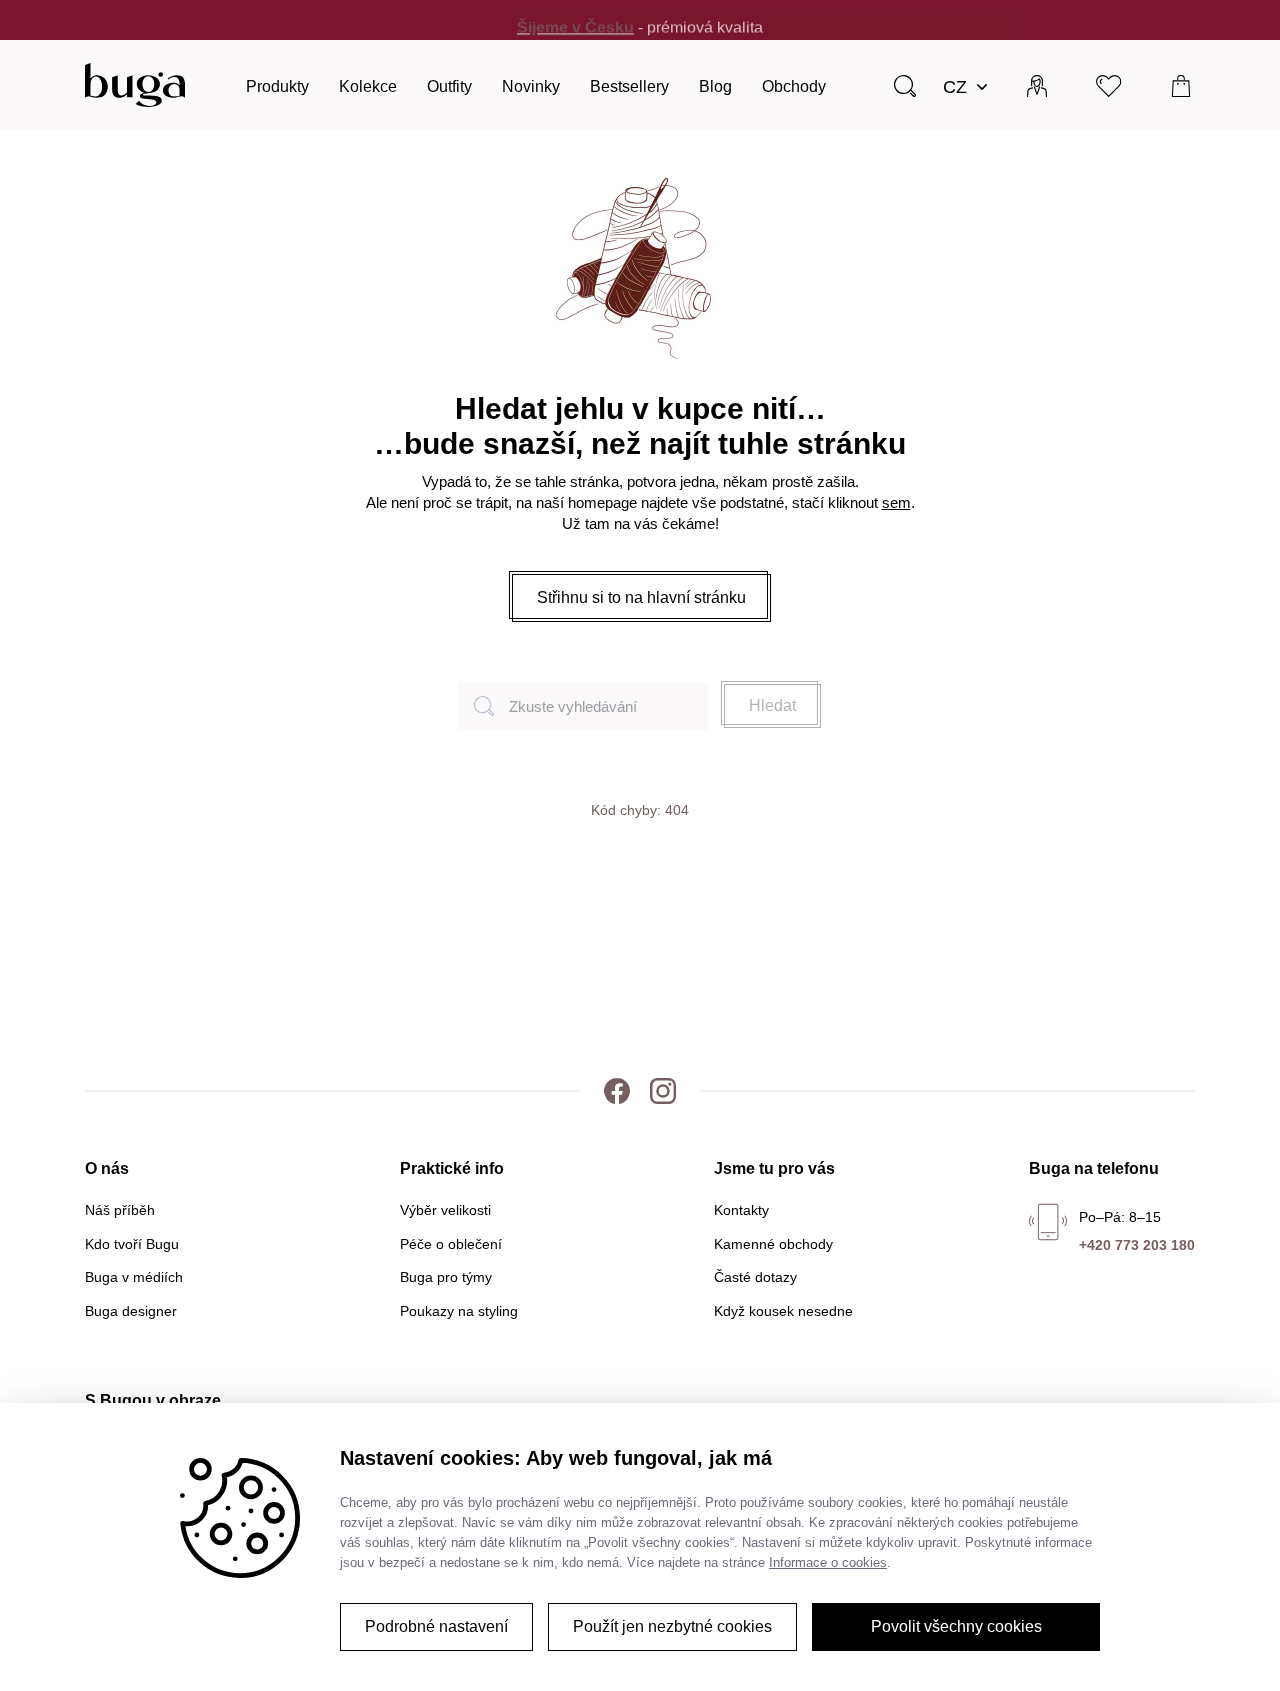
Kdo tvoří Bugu (132, 1244)
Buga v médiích (134, 1277)
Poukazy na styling (459, 1311)
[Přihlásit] (1037, 85)
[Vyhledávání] (905, 85)
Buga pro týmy (446, 1277)
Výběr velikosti (445, 1210)
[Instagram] (663, 1091)
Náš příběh (120, 1210)
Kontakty (741, 1210)
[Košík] (1181, 85)
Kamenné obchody (773, 1244)
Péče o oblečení (451, 1244)
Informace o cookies (828, 1562)
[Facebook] (617, 1091)
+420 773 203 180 (1137, 1245)
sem (896, 502)
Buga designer (131, 1311)
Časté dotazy (755, 1277)
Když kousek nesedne (783, 1311)
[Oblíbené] (1109, 85)
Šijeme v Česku (575, 19)
